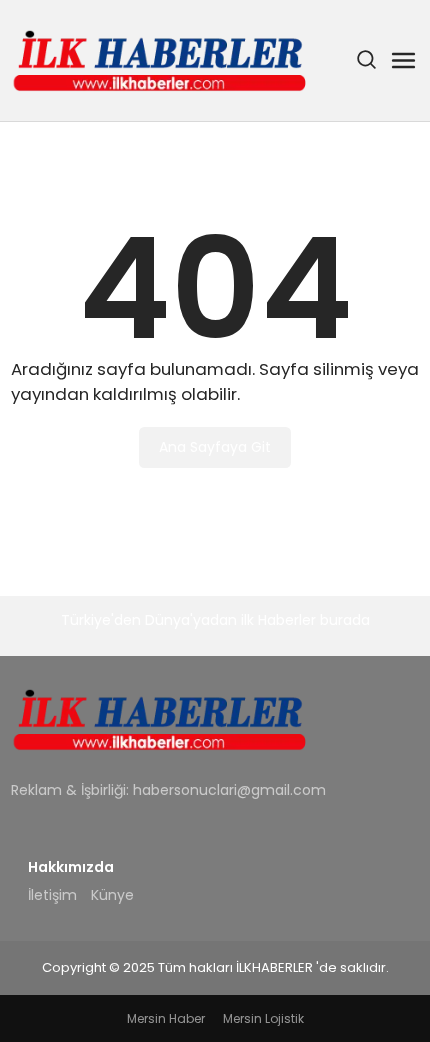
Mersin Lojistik (263, 1018)
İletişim (52, 895)
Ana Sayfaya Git (215, 447)
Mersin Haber (166, 1018)
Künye (112, 895)
